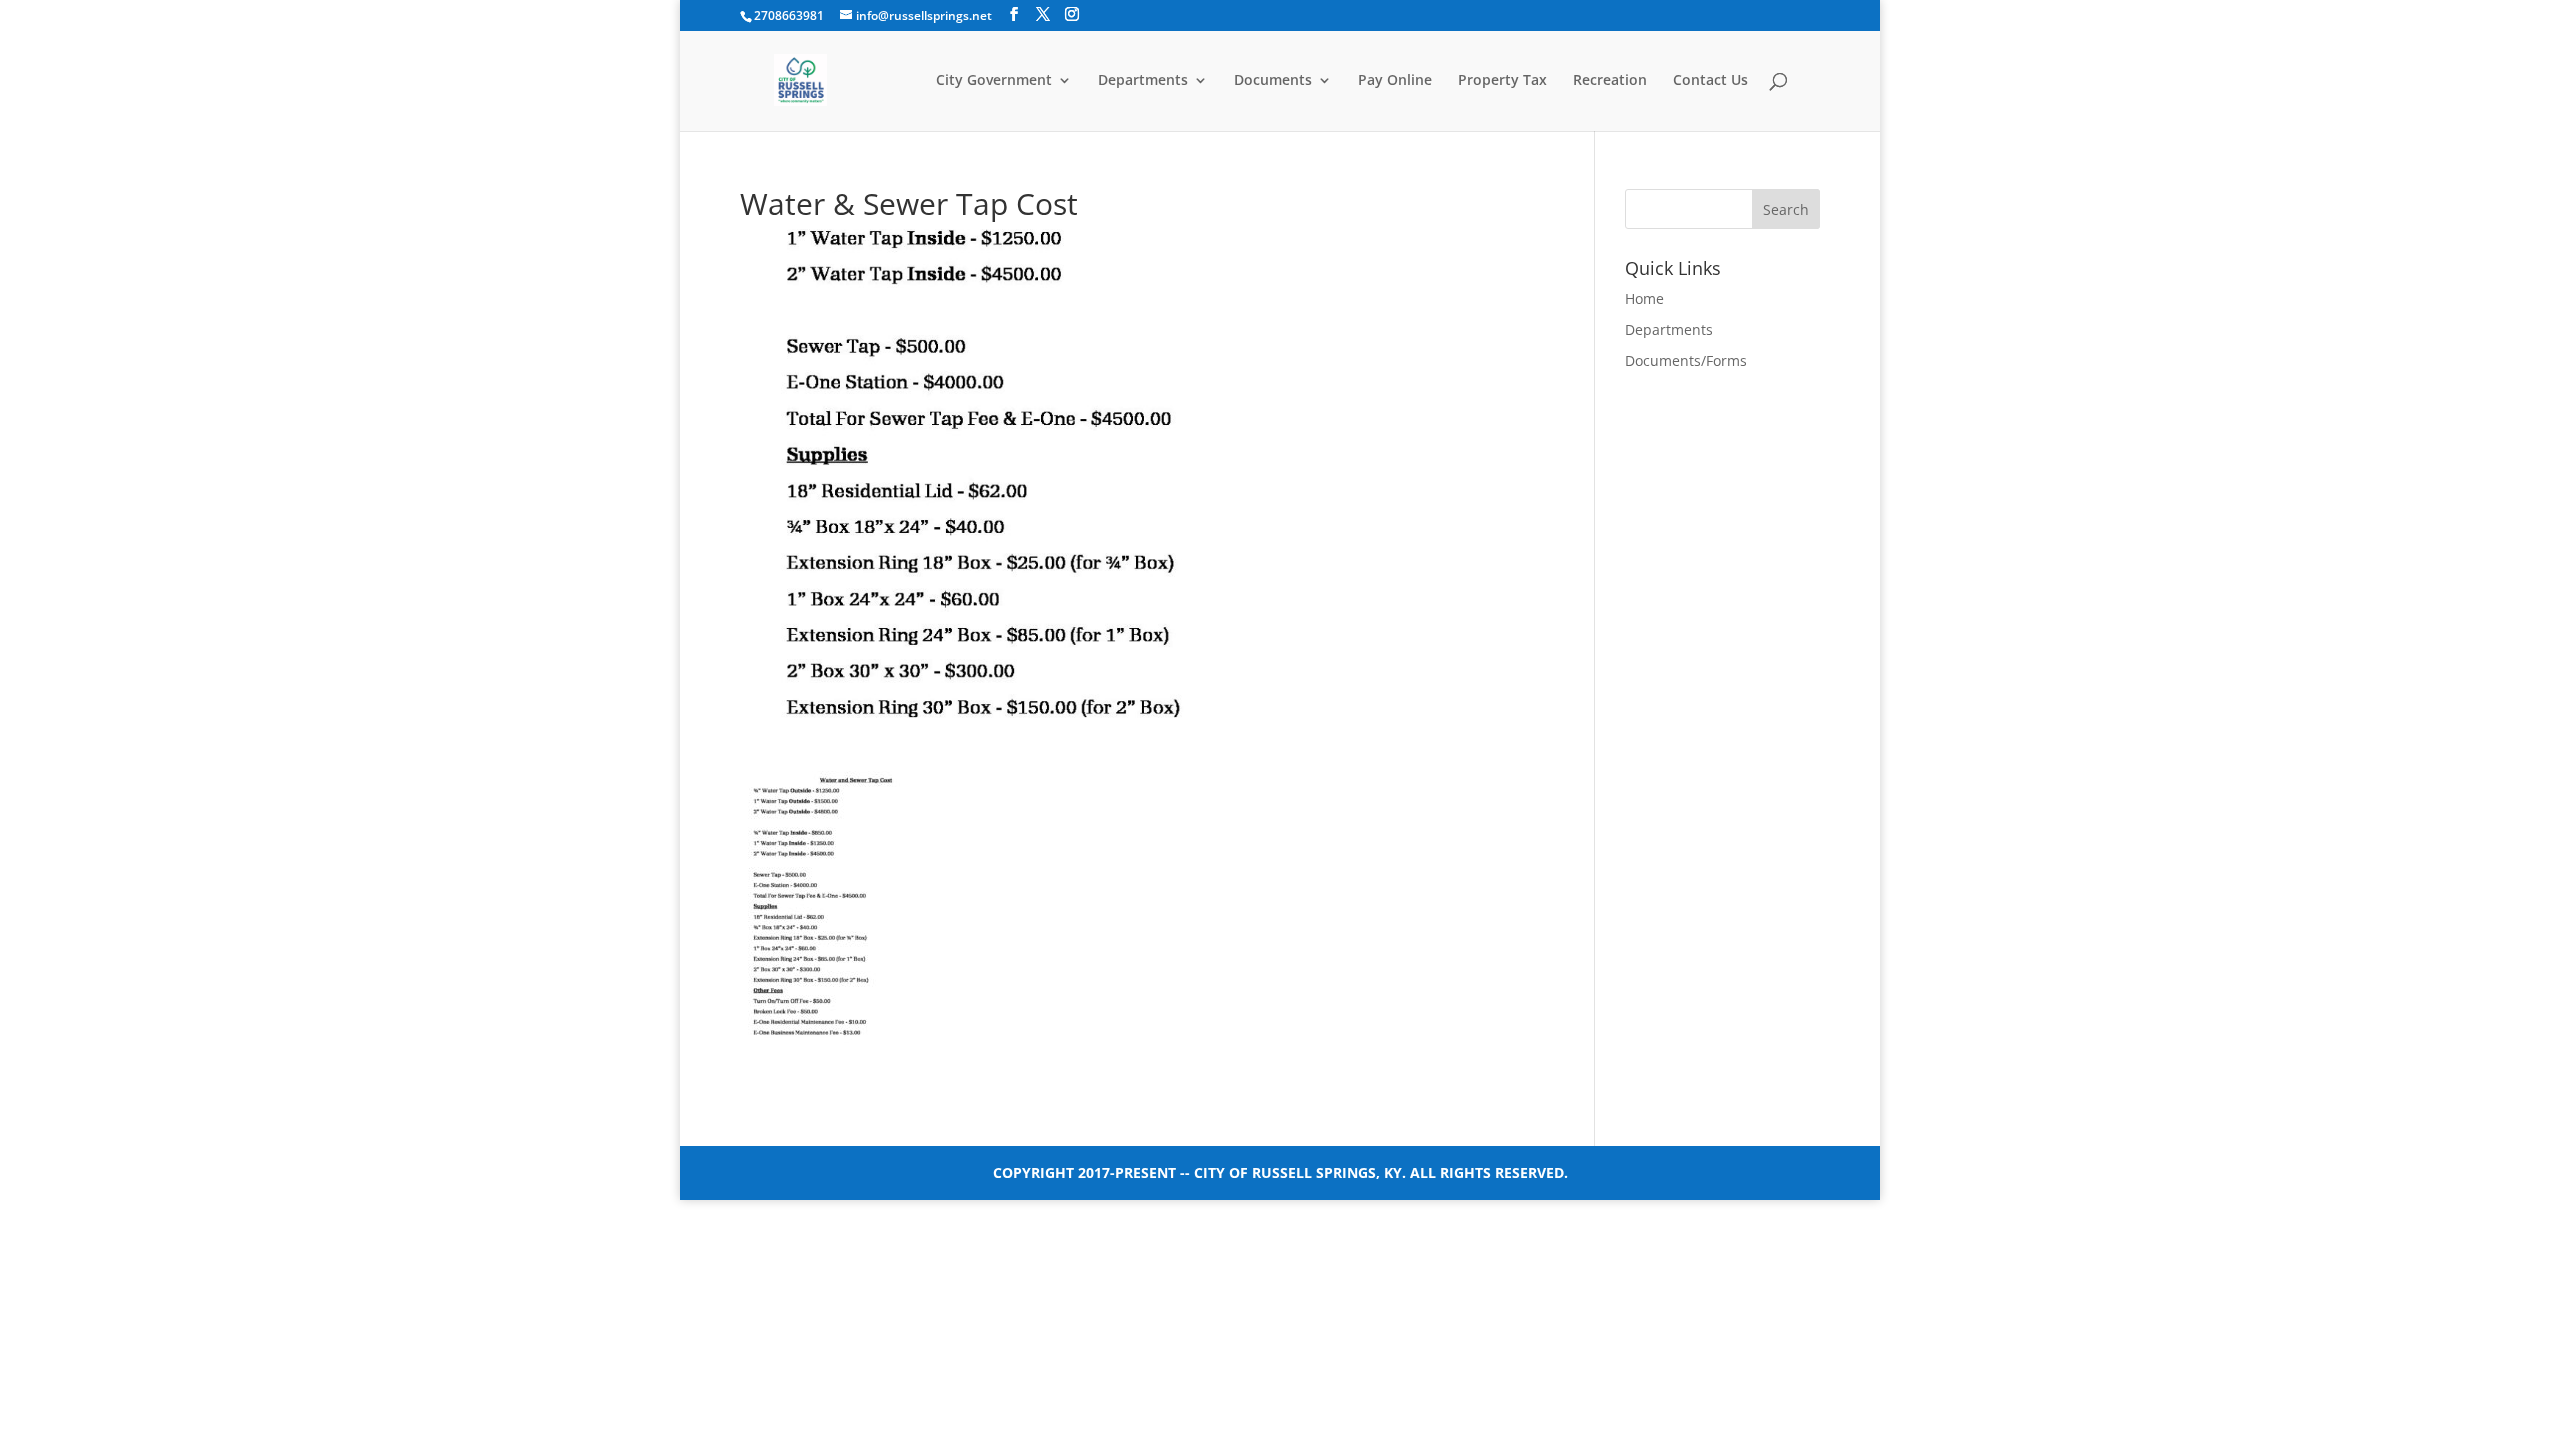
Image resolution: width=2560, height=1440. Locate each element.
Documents (1273, 81)
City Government (994, 81)
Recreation (1610, 81)
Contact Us (1710, 81)
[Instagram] (1072, 14)
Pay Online (1395, 81)
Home (1644, 298)
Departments (1143, 81)
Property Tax (1502, 81)
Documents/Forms (1686, 360)
